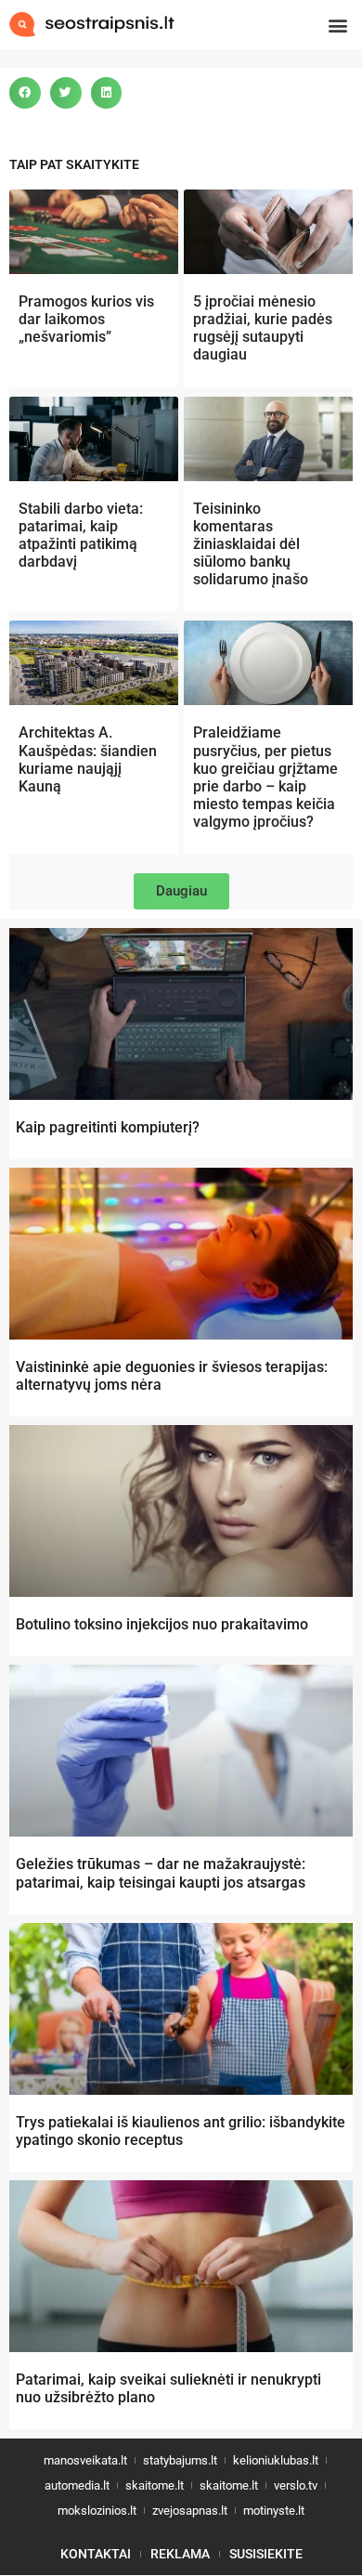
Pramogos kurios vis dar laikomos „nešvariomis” (86, 319)
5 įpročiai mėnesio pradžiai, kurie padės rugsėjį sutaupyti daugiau (263, 328)
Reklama (180, 2554)
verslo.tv (296, 2485)
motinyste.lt (274, 2511)
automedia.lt (77, 2485)
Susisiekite (266, 2554)
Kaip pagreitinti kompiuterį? (108, 1127)
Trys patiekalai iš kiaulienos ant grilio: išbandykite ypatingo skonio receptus (181, 2131)
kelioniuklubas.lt (276, 2460)
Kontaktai (96, 2554)
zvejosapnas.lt (190, 2511)
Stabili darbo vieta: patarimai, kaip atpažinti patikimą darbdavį (81, 536)
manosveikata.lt (85, 2460)
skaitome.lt (155, 2485)
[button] (337, 25)
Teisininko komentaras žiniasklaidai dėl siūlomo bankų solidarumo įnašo (251, 544)
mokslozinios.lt (97, 2511)
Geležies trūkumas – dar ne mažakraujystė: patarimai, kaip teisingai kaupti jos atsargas (161, 1873)
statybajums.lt (180, 2460)
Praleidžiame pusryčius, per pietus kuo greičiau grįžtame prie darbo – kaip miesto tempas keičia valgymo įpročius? (265, 777)
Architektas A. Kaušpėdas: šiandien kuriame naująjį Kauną (88, 759)
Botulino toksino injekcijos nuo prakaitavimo (162, 1624)
